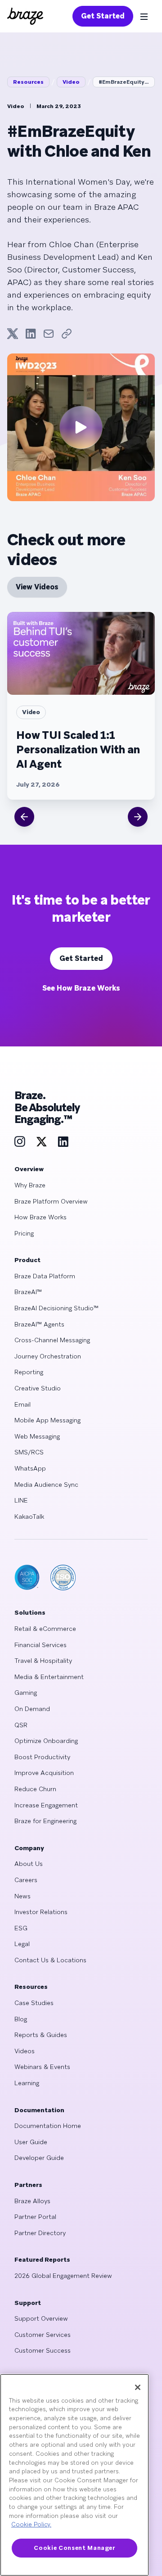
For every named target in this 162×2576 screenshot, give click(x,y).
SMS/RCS (29, 1452)
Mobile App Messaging (47, 1420)
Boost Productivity (42, 1757)
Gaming (26, 1693)
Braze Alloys (32, 2201)
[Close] (138, 2387)
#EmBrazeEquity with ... (127, 82)
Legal (22, 1944)
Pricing (24, 1233)
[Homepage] (25, 16)
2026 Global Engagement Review (63, 2276)
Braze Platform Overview (51, 1201)
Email (22, 1404)
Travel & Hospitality (43, 1661)
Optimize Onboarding (46, 1741)
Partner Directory (40, 2233)
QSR (21, 1725)
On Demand (32, 1709)
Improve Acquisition (44, 1773)
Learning (27, 2083)
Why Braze (30, 1185)
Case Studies (34, 2003)
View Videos (37, 587)
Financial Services (40, 1645)
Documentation (39, 2110)
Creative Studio (38, 1388)
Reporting (29, 1372)
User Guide (31, 2142)
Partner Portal (35, 2217)
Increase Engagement (46, 1805)
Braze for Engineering (45, 1821)
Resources (28, 82)
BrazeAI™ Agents (39, 1324)
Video (71, 82)
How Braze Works (40, 1217)
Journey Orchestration (48, 1356)
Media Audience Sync (46, 1485)
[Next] (138, 817)
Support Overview (41, 2318)
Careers (26, 1880)
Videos (25, 2051)
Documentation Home (48, 2126)
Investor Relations (41, 1912)
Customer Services (43, 2335)
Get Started (103, 16)
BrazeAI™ (28, 1292)
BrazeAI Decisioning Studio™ (56, 1308)
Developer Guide (39, 2158)
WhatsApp (30, 1468)
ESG (21, 1928)
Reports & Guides (41, 2035)
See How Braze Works (81, 988)
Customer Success (43, 2350)
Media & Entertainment (49, 1677)
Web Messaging (37, 1436)
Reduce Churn (35, 1789)
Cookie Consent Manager (74, 2548)
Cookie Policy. (31, 2524)
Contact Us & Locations (50, 1960)
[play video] (81, 427)
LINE (21, 1500)
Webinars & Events (42, 2067)
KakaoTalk (29, 1517)
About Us (29, 1864)
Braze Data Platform (45, 1276)
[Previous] (24, 817)
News (22, 1896)
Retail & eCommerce (45, 1629)
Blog (21, 2019)
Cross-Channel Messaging (52, 1340)
